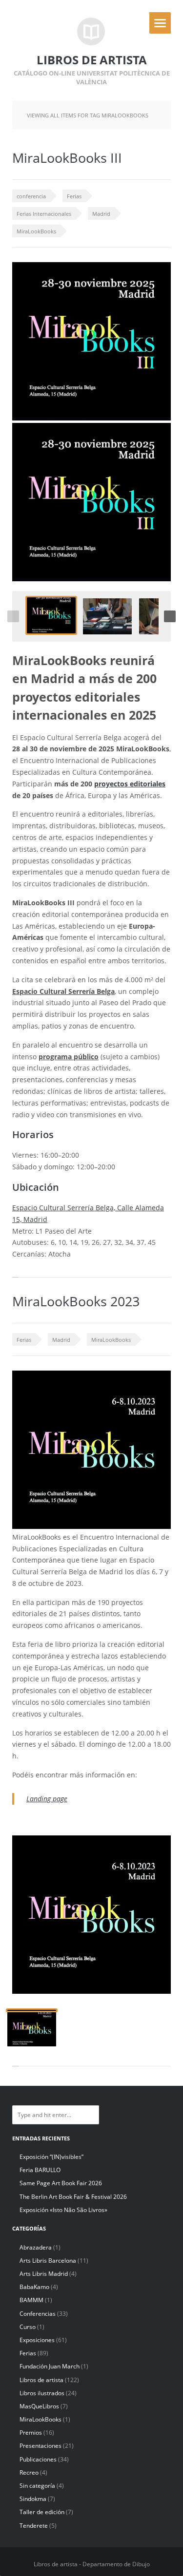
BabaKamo (34, 2287)
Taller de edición (42, 2512)
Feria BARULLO (40, 2170)
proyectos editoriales (130, 784)
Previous (13, 616)
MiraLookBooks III (67, 158)
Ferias (74, 196)
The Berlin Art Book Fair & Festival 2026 (73, 2197)
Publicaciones (38, 2459)
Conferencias (38, 2314)
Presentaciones (41, 2446)
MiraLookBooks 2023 (76, 1301)
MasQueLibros (39, 2406)
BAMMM (31, 2300)
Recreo (29, 2472)
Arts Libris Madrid (44, 2274)
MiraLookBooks (36, 231)
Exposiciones (37, 2340)
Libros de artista (41, 2380)
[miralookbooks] (32, 2028)
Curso (28, 2327)
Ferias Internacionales (44, 214)
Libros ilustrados (42, 2393)
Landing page (47, 1799)
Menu (160, 23)
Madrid (101, 214)
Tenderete (34, 2526)
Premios (31, 2433)
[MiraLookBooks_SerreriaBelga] (107, 616)
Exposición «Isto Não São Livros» (63, 2210)
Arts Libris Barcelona (48, 2261)
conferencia (31, 196)
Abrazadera (36, 2247)
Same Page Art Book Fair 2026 (61, 2183)
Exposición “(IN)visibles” (51, 2157)
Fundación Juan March (50, 2366)
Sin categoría (37, 2486)
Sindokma (33, 2499)
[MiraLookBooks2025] (51, 615)
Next (170, 616)
